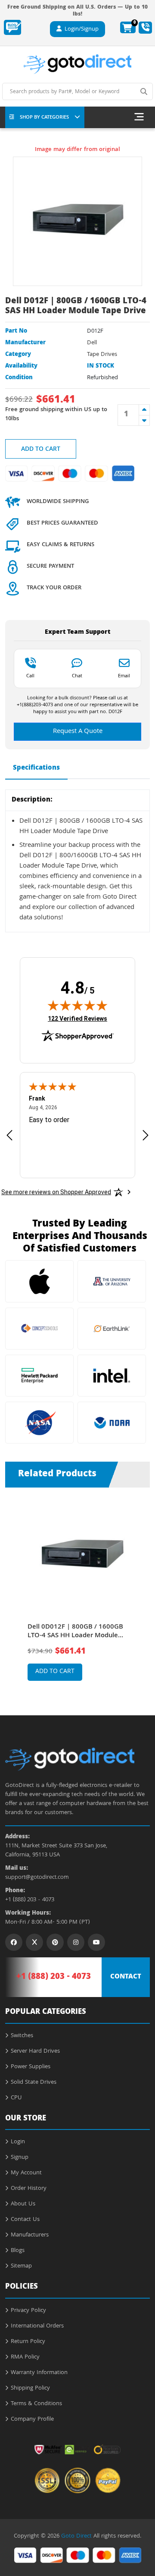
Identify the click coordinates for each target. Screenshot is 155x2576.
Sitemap (21, 2266)
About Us (23, 2204)
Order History (29, 2189)
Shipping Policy (30, 2388)
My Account (26, 2173)
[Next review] (146, 1135)
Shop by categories (44, 118)
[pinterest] (55, 1942)
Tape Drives (102, 355)
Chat (77, 676)
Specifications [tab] (36, 768)
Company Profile (32, 2419)
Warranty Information (39, 2373)
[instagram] (76, 1942)
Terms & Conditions (36, 2404)
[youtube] (96, 1942)
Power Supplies (31, 2067)
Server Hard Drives (35, 2051)
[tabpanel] (78, 1595)
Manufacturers (30, 2235)
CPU (16, 2098)
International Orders (37, 2326)
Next (143, 1588)
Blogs (18, 2251)
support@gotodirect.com (37, 1878)
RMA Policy (25, 2357)
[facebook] (14, 1942)
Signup (20, 2158)
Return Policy (28, 2342)
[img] (77, 1005)
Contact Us (25, 2220)
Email (124, 676)
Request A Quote (78, 732)
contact (126, 1977)
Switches (22, 2036)
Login (18, 2142)
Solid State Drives (34, 2082)
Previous (12, 1588)
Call (30, 676)
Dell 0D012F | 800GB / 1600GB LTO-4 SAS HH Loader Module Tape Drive (75, 1632)
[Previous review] (9, 1135)
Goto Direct (76, 2536)
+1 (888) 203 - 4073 (30, 1900)
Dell (92, 343)
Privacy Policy (28, 2311)
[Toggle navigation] (139, 117)
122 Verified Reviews (77, 1018)
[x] (34, 1942)
